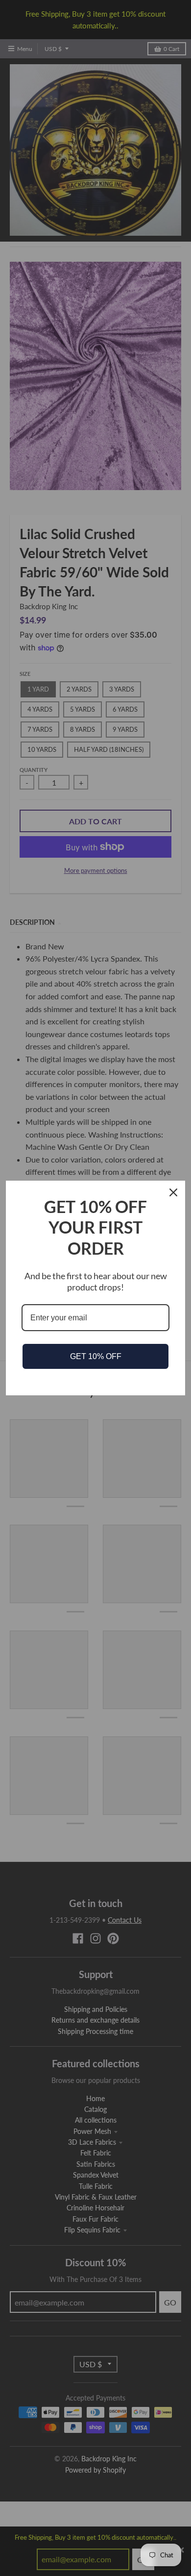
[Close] (173, 1192)
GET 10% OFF (96, 1356)
